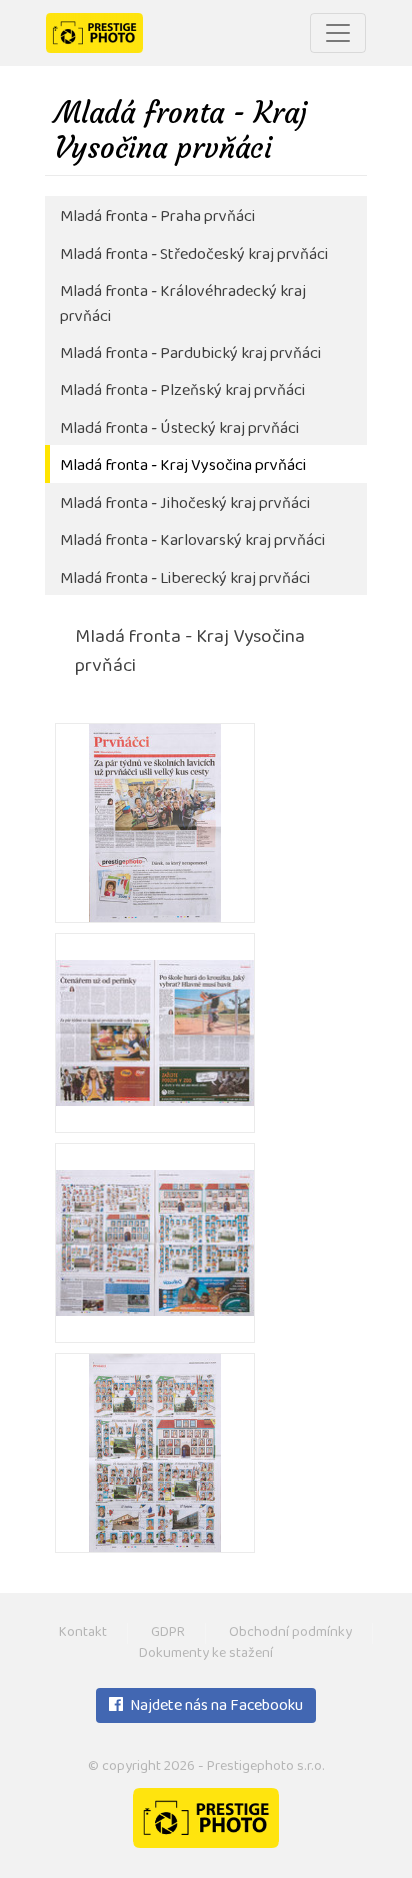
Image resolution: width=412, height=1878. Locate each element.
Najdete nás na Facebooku (215, 1707)
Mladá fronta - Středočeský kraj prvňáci (194, 255)
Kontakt (83, 1633)
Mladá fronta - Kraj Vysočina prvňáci (183, 466)
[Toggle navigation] (338, 33)
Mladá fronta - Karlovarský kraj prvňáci (192, 541)
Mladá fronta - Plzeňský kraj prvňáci (182, 391)
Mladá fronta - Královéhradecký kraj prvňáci (183, 305)
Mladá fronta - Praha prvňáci (157, 217)
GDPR (168, 1633)
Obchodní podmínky (290, 1633)
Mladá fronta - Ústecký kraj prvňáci (179, 429)
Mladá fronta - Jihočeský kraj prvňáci (185, 504)
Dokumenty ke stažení (206, 1654)
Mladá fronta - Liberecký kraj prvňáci (185, 579)
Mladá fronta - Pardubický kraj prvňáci (190, 354)
